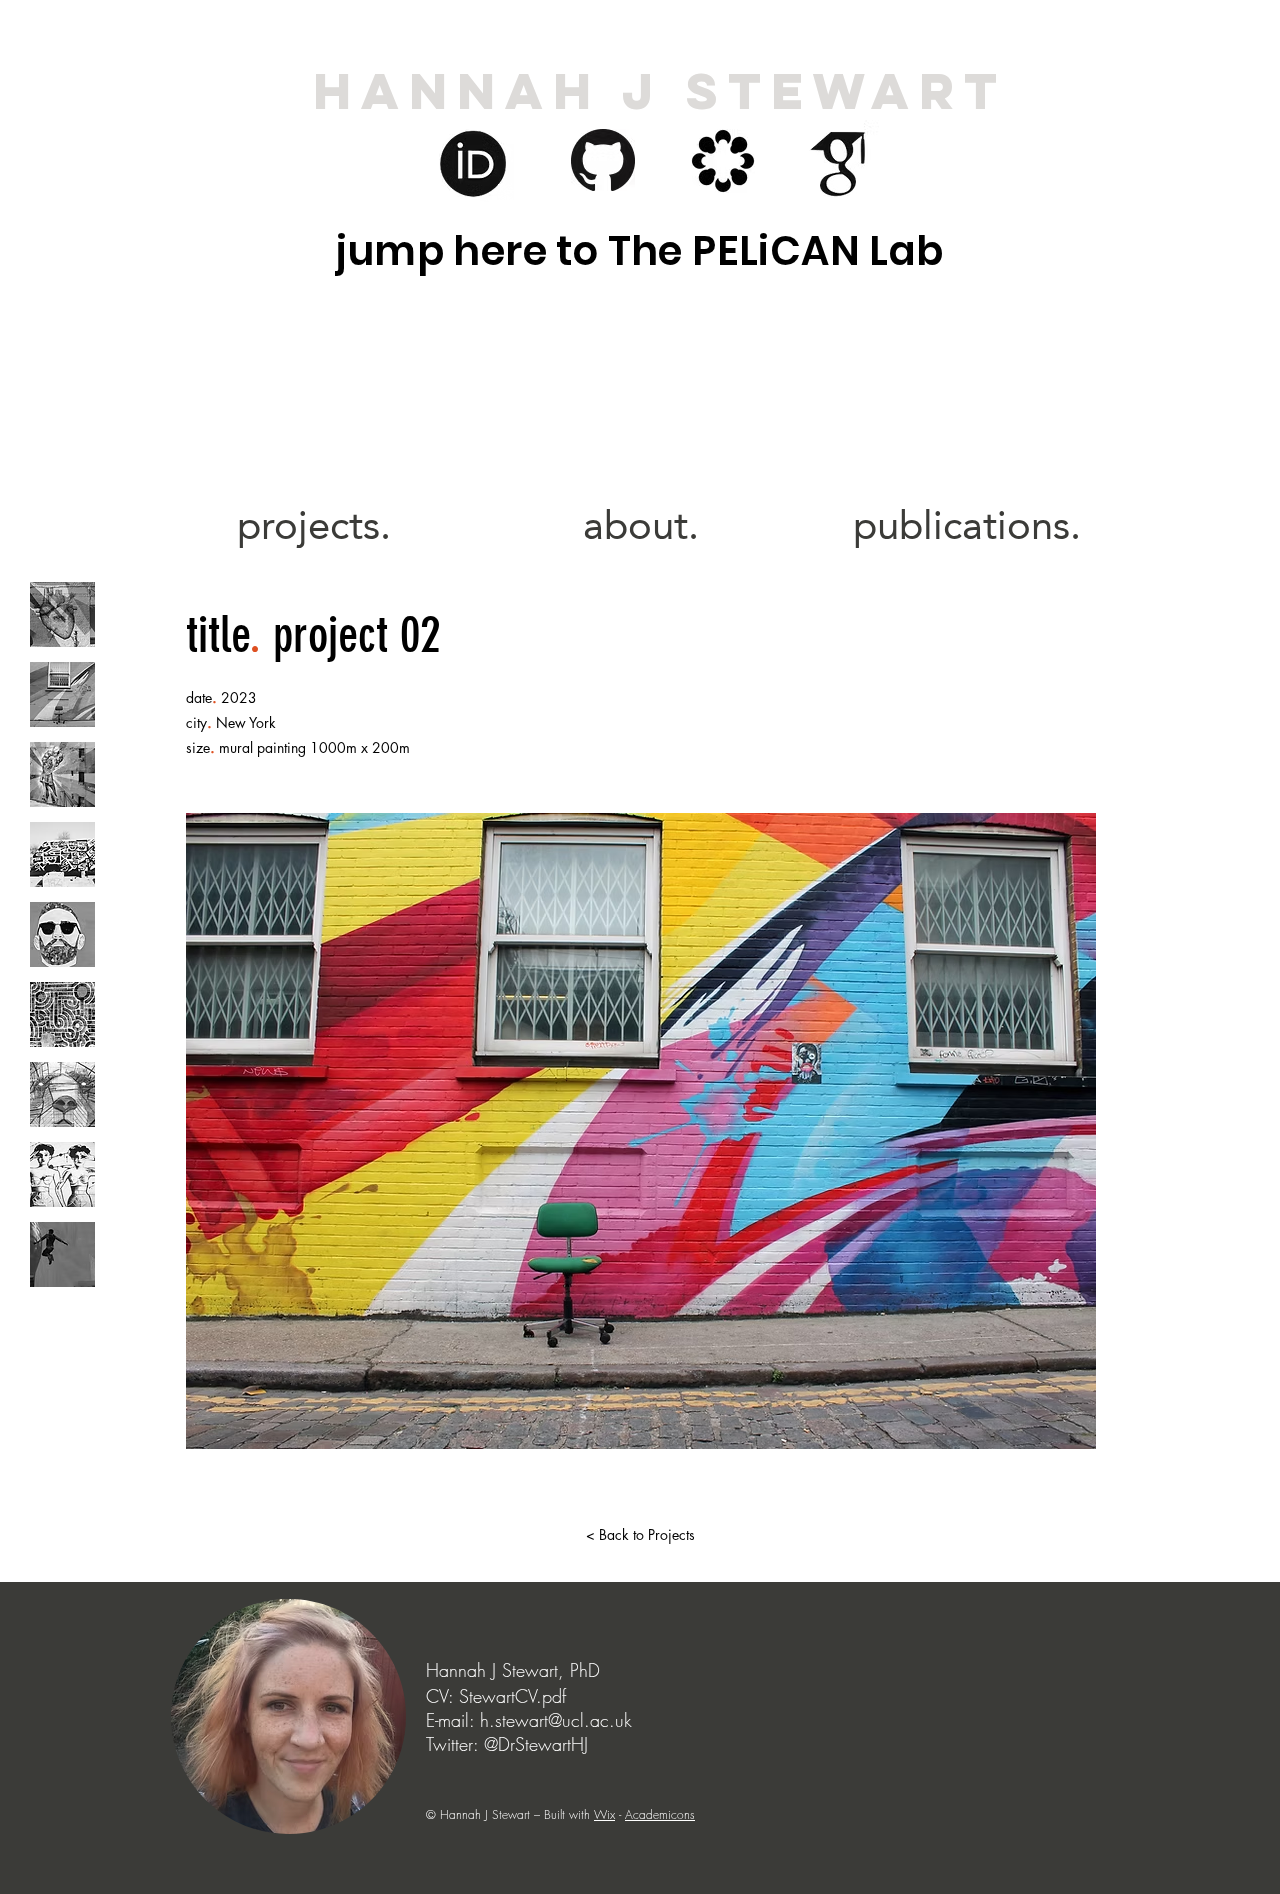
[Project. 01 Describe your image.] (62, 614)
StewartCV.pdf (512, 1696)
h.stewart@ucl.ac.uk (556, 1720)
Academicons (660, 1814)
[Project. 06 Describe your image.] (62, 1014)
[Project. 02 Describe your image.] (62, 694)
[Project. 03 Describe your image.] (62, 774)
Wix (604, 1814)
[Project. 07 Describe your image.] (62, 1094)
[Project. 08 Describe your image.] (62, 1174)
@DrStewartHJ (536, 1744)
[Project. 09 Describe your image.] (62, 1254)
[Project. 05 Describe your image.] (62, 934)
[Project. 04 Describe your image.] (62, 854)
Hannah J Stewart (660, 91)
